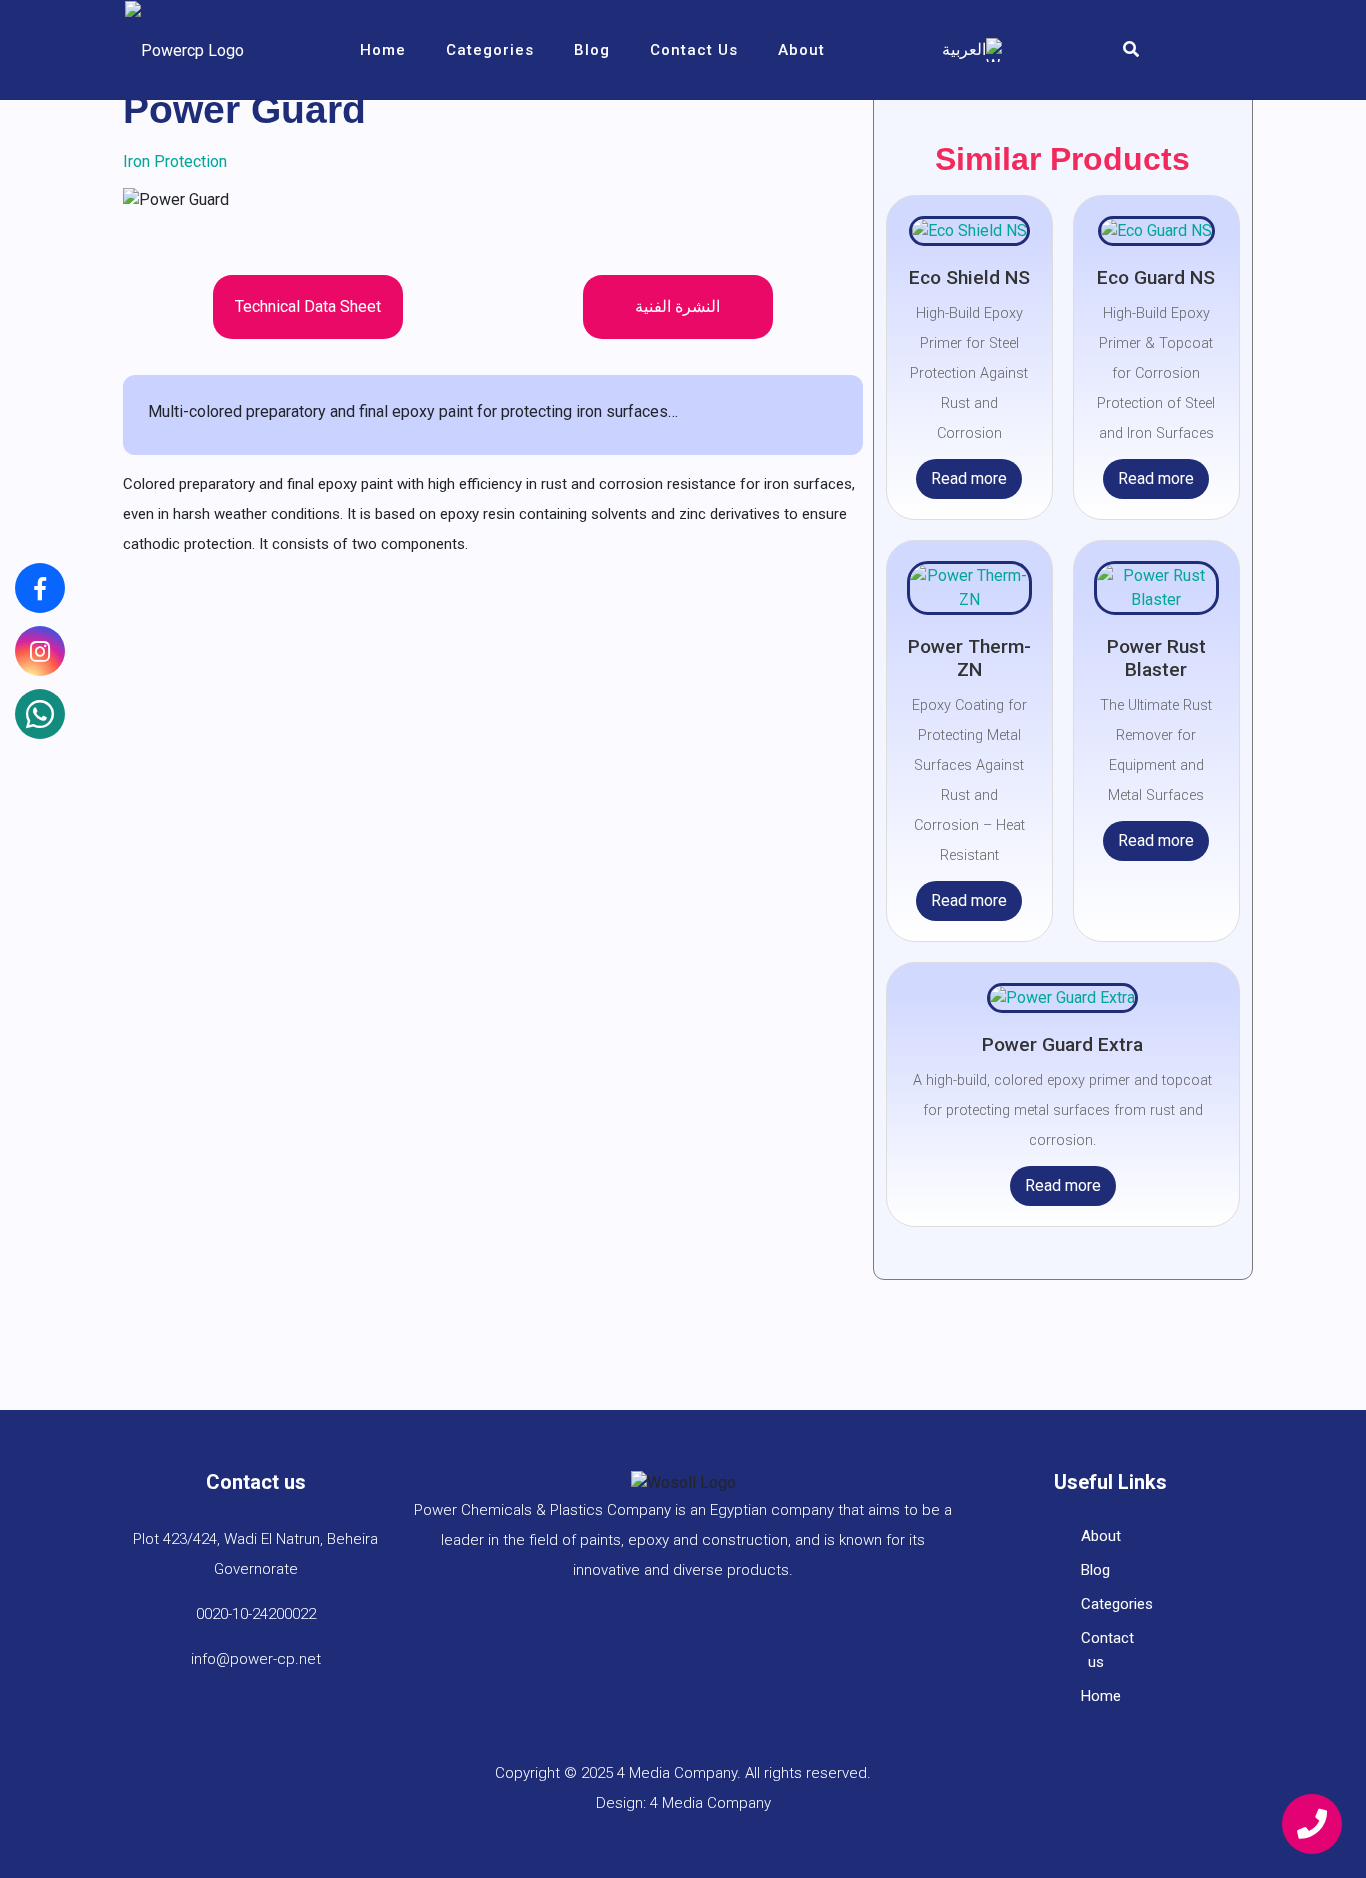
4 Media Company (710, 1803)
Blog (592, 50)
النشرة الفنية (677, 306)
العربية (964, 49)
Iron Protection (175, 161)
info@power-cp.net (256, 1659)
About (801, 50)
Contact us (694, 50)
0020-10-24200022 (256, 1614)
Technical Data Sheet (308, 306)
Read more (969, 478)
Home (383, 50)
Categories (490, 50)
